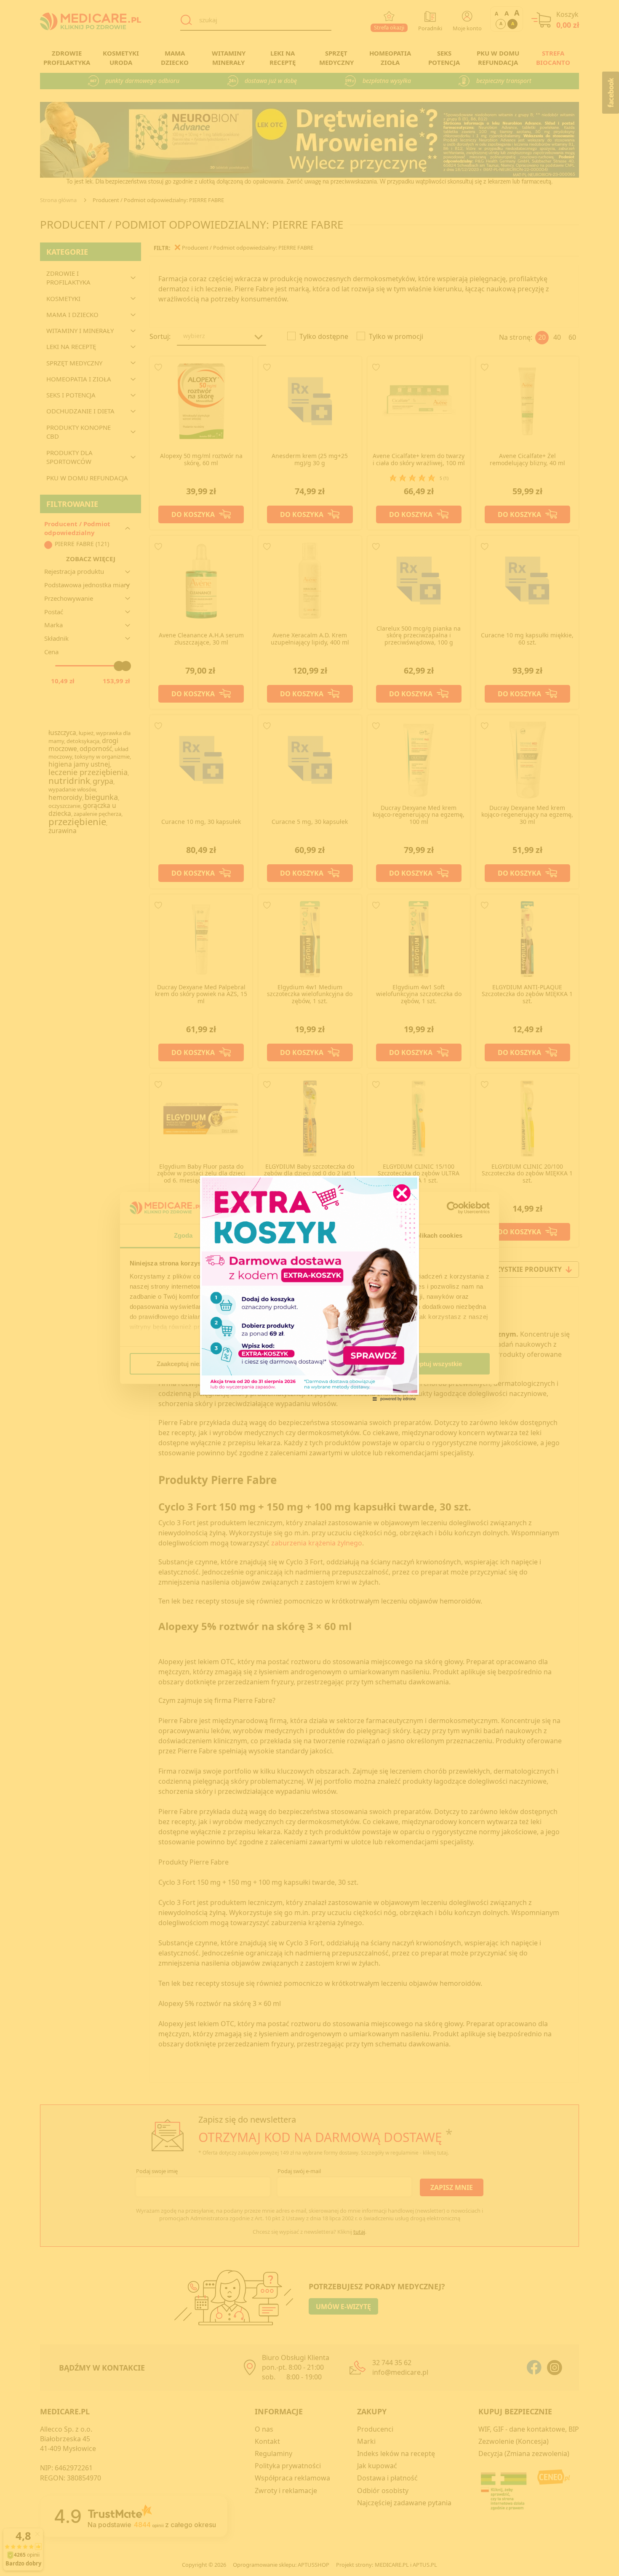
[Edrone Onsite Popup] (309, 1288)
